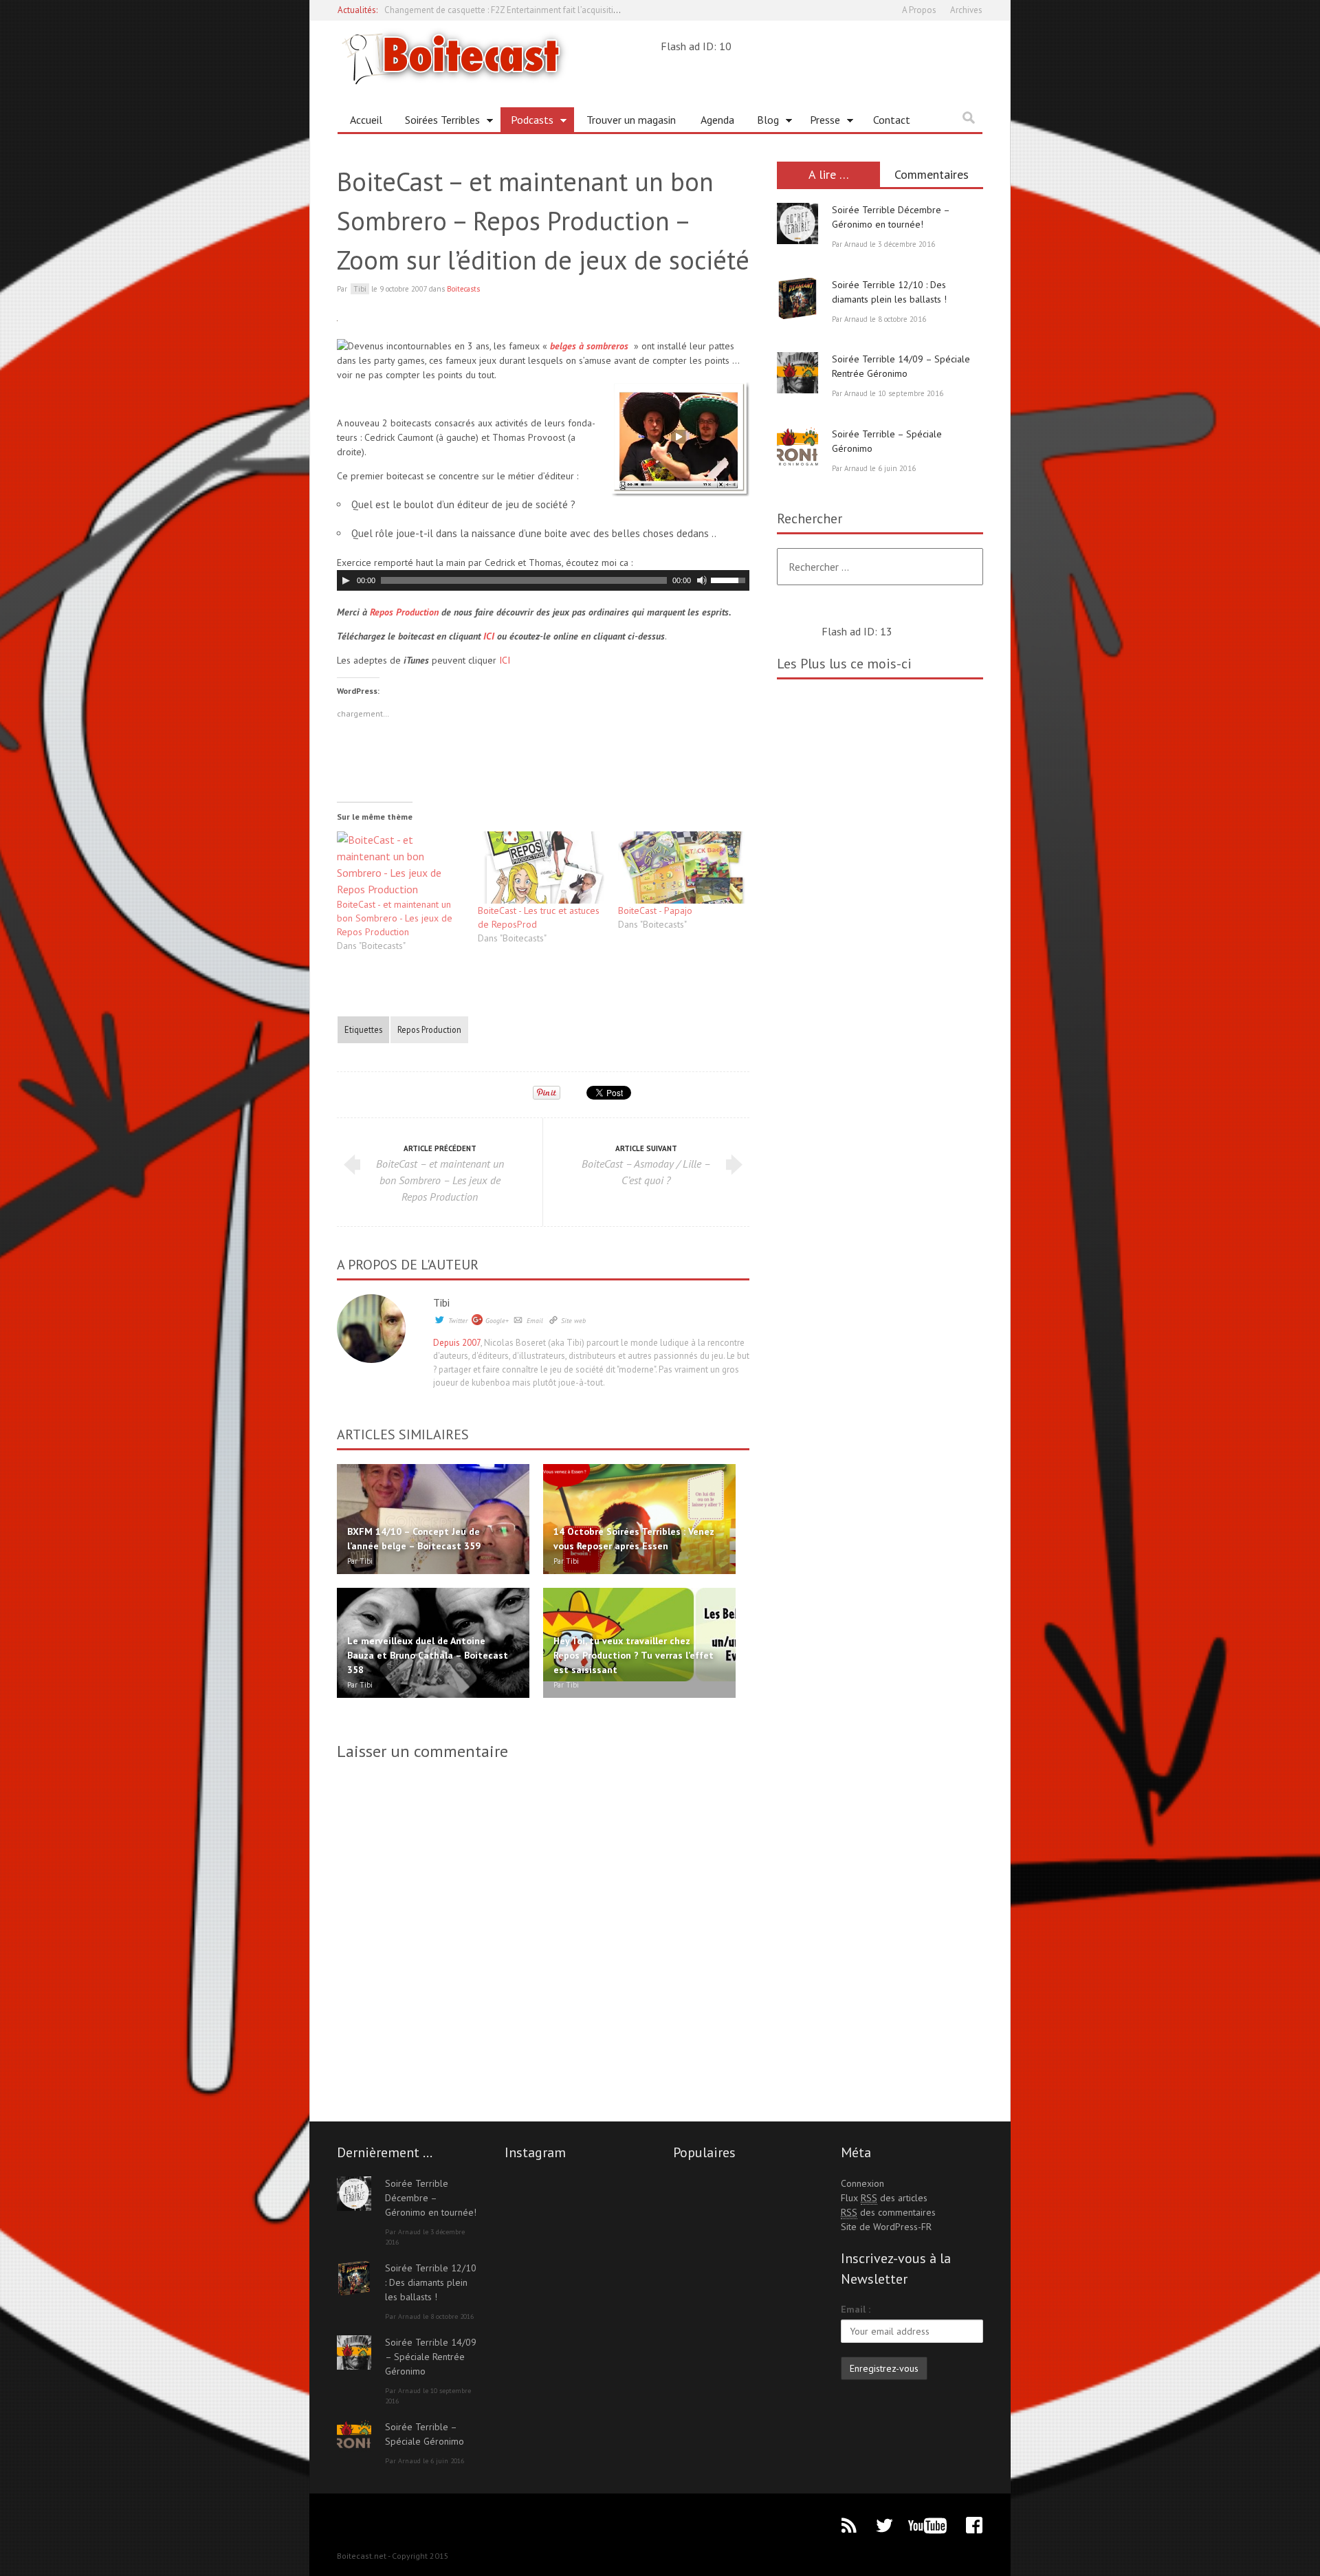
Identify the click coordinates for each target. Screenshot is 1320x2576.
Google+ (497, 1321)
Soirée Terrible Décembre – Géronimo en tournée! (431, 2198)
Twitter (458, 1321)
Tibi (441, 1302)
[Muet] (702, 580)
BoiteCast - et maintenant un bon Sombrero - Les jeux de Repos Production (395, 918)
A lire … (829, 174)
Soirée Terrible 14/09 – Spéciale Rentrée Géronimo (431, 2357)
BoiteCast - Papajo (655, 910)
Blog (763, 122)
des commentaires (888, 2212)
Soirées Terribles (437, 122)
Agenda (717, 120)
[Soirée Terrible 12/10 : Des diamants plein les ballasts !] (797, 298)
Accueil (366, 120)
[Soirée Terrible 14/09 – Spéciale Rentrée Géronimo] (797, 373)
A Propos (919, 10)
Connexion (862, 2183)
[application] (543, 580)
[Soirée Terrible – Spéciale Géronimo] (797, 448)
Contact (892, 120)
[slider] (730, 579)
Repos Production (404, 612)
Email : (856, 2309)
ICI (489, 636)
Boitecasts (463, 289)
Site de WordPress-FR (886, 2227)
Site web (573, 1321)
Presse (820, 122)
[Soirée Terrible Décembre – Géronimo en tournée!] (797, 223)
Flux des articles (884, 2198)
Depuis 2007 (457, 1343)
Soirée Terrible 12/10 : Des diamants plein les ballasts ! (431, 2282)
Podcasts (527, 122)
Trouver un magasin (631, 120)
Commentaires (932, 174)
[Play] (346, 580)
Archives (966, 10)
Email (535, 1321)
